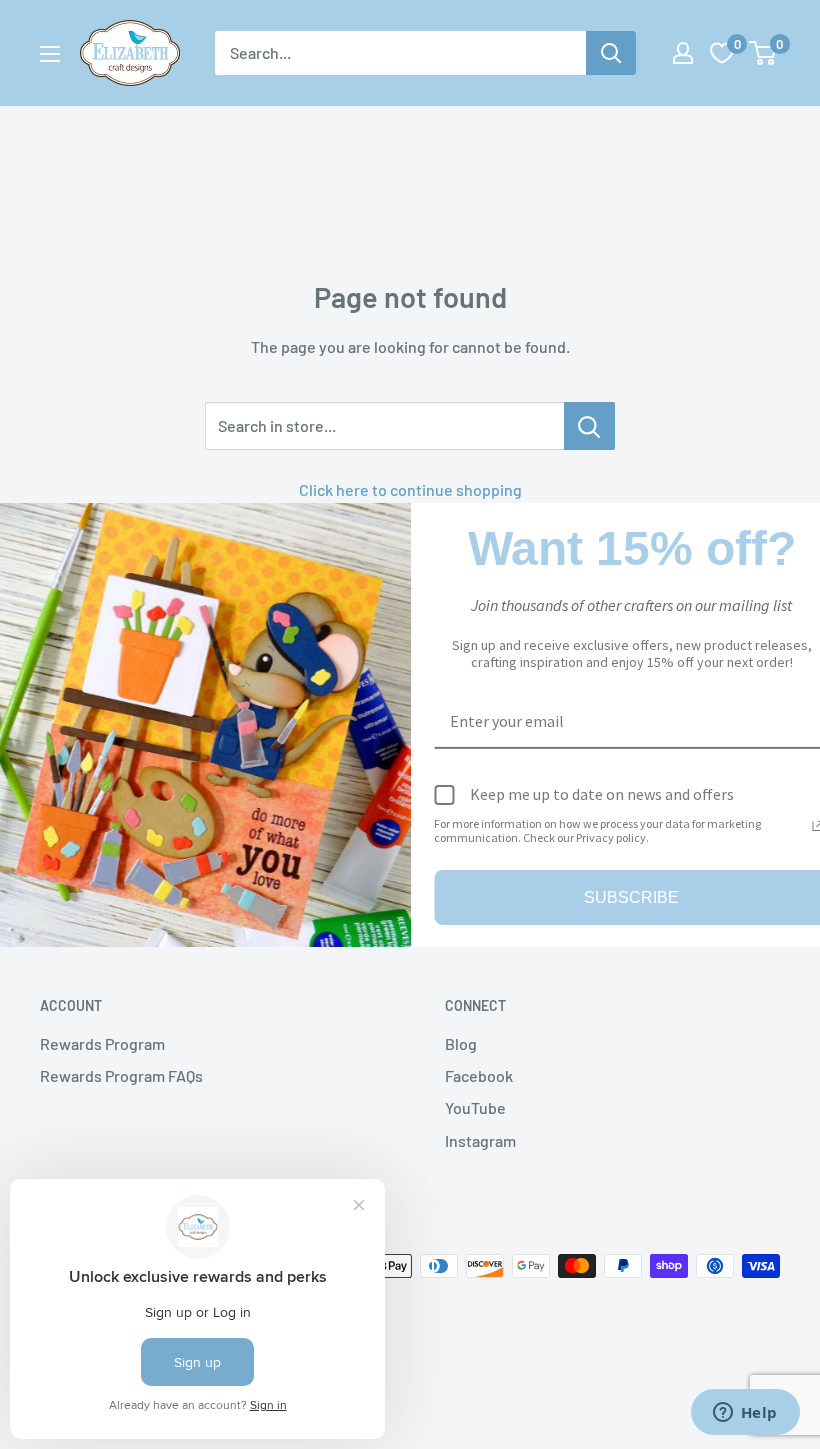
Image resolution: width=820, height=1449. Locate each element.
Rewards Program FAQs (121, 1075)
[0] (763, 53)
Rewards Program (102, 1043)
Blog (461, 1043)
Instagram (480, 1140)
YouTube (475, 1107)
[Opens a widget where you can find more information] (745, 1414)
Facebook (479, 1075)
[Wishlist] (722, 53)
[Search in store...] (589, 426)
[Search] (611, 53)
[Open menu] (50, 54)
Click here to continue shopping (410, 489)
